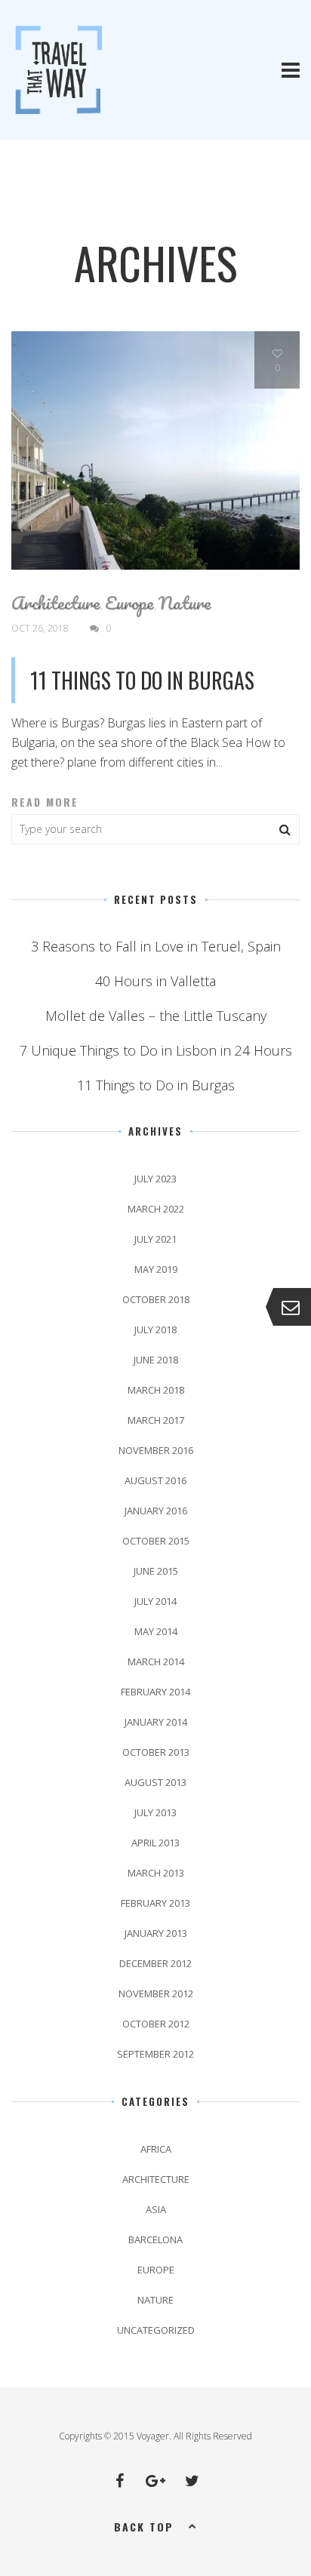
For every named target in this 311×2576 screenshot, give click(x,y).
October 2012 (156, 2024)
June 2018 (156, 1360)
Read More (45, 802)
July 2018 (155, 1329)
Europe (129, 603)
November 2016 (156, 1450)
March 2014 (156, 1661)
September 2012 (155, 2054)
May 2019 (156, 1269)
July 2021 (155, 1239)
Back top (144, 2527)
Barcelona (155, 2239)
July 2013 (155, 1812)
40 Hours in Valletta (155, 981)
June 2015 (156, 1571)
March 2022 (156, 1209)
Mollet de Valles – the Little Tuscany (156, 1016)
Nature (185, 603)
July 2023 (155, 1179)
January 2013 (156, 1933)
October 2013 (156, 1752)
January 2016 (156, 1511)
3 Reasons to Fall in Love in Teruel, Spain (156, 946)
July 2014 (155, 1601)
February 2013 (155, 1903)
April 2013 (155, 1843)
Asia (156, 2209)
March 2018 (156, 1390)
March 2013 (156, 1873)
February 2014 (155, 1692)
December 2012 (155, 1963)
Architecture (56, 603)
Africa (156, 2149)
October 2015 (156, 1541)
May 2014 (156, 1631)
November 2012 (156, 1993)
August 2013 (155, 1782)
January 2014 (156, 1722)
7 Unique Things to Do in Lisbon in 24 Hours (156, 1050)
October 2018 (156, 1299)
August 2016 (155, 1480)
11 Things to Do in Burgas (142, 680)
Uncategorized (156, 2330)
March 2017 (156, 1420)
